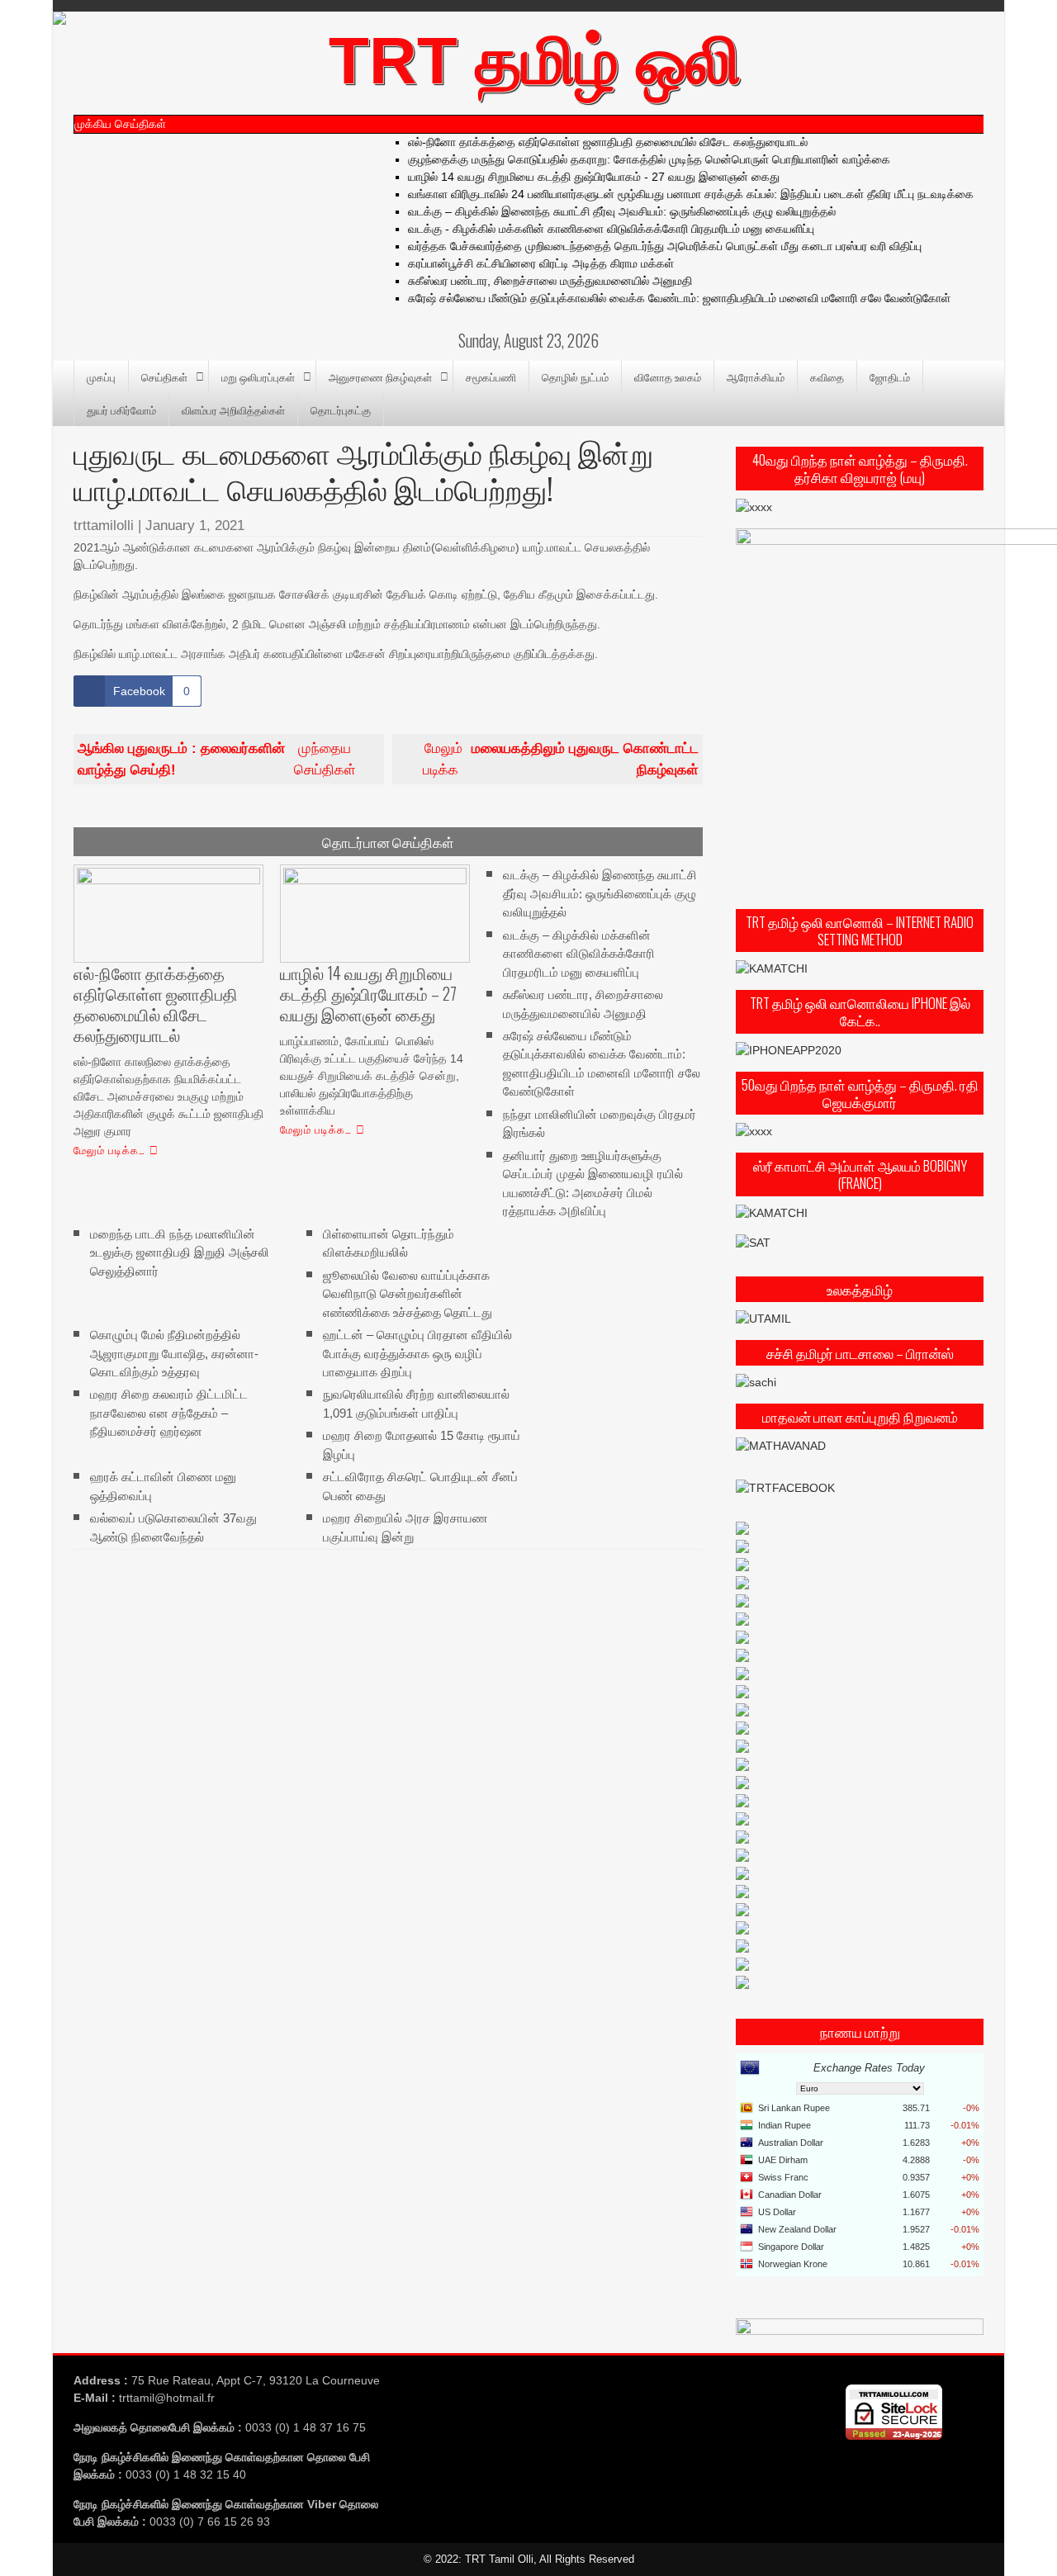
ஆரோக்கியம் (756, 376)
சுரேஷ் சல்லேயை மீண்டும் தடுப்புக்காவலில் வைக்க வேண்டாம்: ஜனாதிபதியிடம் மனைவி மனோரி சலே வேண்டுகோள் (657, 298)
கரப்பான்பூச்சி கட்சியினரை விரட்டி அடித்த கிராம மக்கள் (519, 263)
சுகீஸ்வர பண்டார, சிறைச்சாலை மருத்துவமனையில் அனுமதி (528, 281)
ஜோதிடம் (890, 376)
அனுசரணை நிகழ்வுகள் (380, 376)
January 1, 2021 (195, 526)
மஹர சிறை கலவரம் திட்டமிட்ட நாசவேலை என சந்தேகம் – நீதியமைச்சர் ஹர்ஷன (169, 1413)
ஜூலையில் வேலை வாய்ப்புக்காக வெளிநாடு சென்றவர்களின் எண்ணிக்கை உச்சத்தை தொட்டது (408, 1293)
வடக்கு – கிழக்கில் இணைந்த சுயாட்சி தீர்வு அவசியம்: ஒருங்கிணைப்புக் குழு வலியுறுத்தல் (600, 211)
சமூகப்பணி (491, 376)
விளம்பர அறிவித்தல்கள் (233, 410)
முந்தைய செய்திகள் (217, 759)
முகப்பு (101, 376)
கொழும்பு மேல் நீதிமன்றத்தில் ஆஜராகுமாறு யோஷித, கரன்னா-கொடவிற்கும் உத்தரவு (174, 1353)
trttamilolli (104, 526)
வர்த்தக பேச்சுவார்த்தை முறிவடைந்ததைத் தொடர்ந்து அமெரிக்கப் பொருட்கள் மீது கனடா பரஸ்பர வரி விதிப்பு (642, 246)
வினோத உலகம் (668, 376)
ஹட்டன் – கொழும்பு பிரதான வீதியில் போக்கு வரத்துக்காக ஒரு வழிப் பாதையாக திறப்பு (417, 1353)
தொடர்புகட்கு (341, 410)
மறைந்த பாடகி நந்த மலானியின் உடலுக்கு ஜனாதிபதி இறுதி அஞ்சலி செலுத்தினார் (180, 1252)
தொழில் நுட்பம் (575, 376)
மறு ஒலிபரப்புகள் (258, 376)
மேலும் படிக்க (561, 759)
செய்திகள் (164, 376)
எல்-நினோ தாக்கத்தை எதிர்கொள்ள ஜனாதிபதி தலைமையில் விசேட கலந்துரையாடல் (585, 142)
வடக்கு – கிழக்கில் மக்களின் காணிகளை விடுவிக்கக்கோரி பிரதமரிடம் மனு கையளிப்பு (579, 953)
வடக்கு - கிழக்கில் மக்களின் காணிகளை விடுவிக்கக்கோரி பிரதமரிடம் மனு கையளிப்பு (589, 229)
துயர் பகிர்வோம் (121, 410)
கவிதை (827, 376)
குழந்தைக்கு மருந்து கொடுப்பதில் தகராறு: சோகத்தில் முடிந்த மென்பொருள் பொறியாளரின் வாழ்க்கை (627, 159)
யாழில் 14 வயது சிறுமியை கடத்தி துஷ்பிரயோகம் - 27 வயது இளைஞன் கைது (571, 177)
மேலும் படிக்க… (109, 1149)
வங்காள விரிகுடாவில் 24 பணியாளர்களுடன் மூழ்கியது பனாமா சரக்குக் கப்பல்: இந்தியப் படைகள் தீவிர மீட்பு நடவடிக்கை (668, 194)
